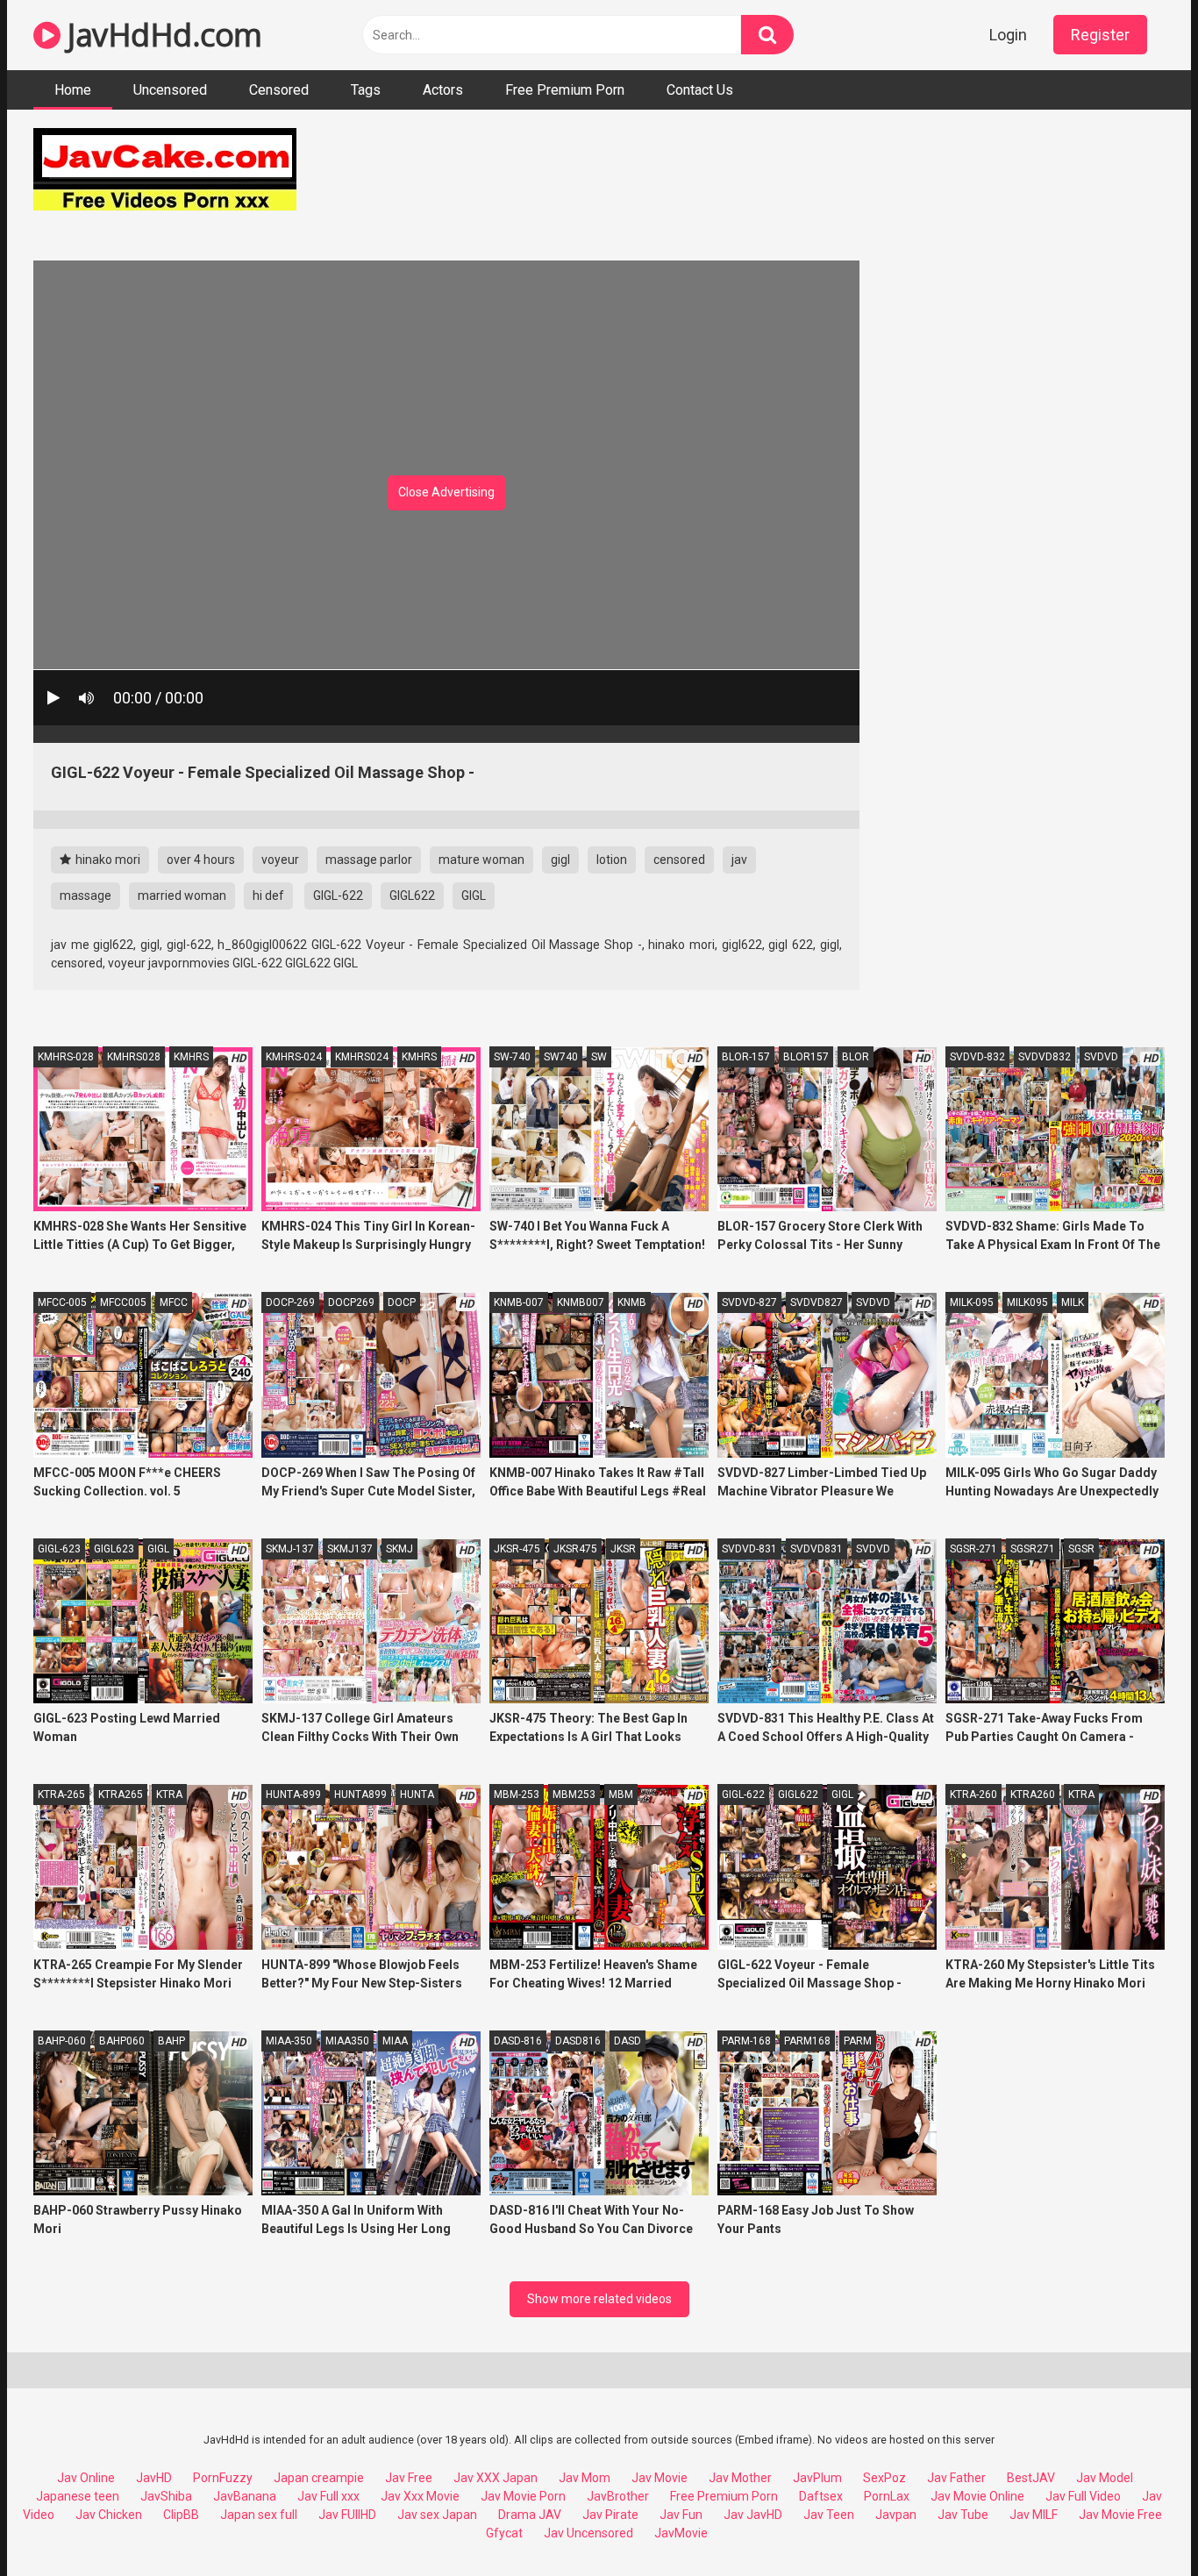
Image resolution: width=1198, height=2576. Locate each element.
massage (86, 896)
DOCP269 (351, 1302)
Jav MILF (1034, 2515)
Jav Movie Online (977, 2496)
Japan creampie (319, 2478)
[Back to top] (1139, 2523)
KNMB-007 (519, 1302)
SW (599, 1057)
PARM (858, 2041)
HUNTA (417, 1795)
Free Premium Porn (565, 90)
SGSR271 (1033, 1549)
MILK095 (1027, 1302)
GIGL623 (114, 1549)
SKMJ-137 (290, 1549)
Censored (279, 90)
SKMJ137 (350, 1549)
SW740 (561, 1057)
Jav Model (1105, 2478)
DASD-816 (518, 2041)
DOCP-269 (290, 1302)
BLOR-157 (746, 1057)
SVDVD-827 (749, 1302)
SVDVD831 (816, 1549)
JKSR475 (575, 1549)
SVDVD (1101, 1057)
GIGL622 (412, 896)
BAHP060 (122, 2041)
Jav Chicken (109, 2515)
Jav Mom (585, 2478)
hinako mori (107, 860)
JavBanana (245, 2496)
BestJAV (1031, 2478)
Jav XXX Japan (496, 2478)
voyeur (280, 860)
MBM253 (574, 1795)
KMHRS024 (362, 1057)
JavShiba (166, 2496)
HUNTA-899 (293, 1795)
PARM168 (807, 2041)
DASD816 (578, 2041)
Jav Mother (740, 2478)
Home (73, 90)
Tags (366, 90)
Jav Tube (963, 2515)
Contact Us (700, 90)
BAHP (171, 2041)
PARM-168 (746, 2041)
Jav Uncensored (588, 2533)
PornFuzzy (223, 2478)
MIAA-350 (289, 2041)
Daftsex (821, 2496)
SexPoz (884, 2478)
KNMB (632, 1302)
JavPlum (817, 2478)
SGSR (1081, 1549)
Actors (443, 90)
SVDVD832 (1045, 1057)
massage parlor (369, 860)
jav (739, 860)
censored (679, 860)
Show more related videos (599, 2299)
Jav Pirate (610, 2515)
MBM (621, 1795)
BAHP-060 (62, 2041)
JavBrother (618, 2496)
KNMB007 (581, 1302)
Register (1100, 35)
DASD (628, 2041)
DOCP (402, 1302)
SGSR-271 (973, 1549)
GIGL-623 (59, 1549)
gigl (560, 860)
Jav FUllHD (347, 2515)
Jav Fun (681, 2515)
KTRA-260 (973, 1795)
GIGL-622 (338, 896)
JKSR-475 (517, 1549)
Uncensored (170, 90)
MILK (1073, 1302)
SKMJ (399, 1549)
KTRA (169, 1795)
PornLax (887, 2496)
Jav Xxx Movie (420, 2496)
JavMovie (681, 2533)
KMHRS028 (134, 1057)
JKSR (623, 1549)
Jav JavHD (753, 2515)
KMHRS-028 (66, 1057)
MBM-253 (517, 1795)
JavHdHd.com (161, 35)
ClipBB (181, 2515)
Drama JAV (530, 2515)
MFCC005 (123, 1302)
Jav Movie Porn (523, 2496)
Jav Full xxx (328, 2496)
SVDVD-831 (749, 1549)
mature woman (481, 860)
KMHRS (191, 1057)
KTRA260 (1033, 1795)
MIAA (395, 2041)
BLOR (856, 1057)
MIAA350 (347, 2041)
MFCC (174, 1302)
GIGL (474, 896)
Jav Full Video (1083, 2496)
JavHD (154, 2478)
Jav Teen (829, 2515)
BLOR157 (806, 1057)
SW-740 (512, 1057)
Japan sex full (259, 2515)
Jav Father (956, 2478)
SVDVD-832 (977, 1057)
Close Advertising (446, 492)
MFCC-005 (62, 1302)
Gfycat (504, 2533)
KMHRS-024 (294, 1057)
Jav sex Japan (437, 2515)
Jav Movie (660, 2478)
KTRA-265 (61, 1795)
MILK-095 (972, 1302)
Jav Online (86, 2478)
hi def (268, 896)
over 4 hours (201, 860)
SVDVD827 (816, 1302)
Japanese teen (78, 2496)
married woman (182, 896)
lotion (612, 860)
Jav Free (409, 2478)
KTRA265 (121, 1795)
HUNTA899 (360, 1795)
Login (1008, 35)
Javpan (896, 2515)
